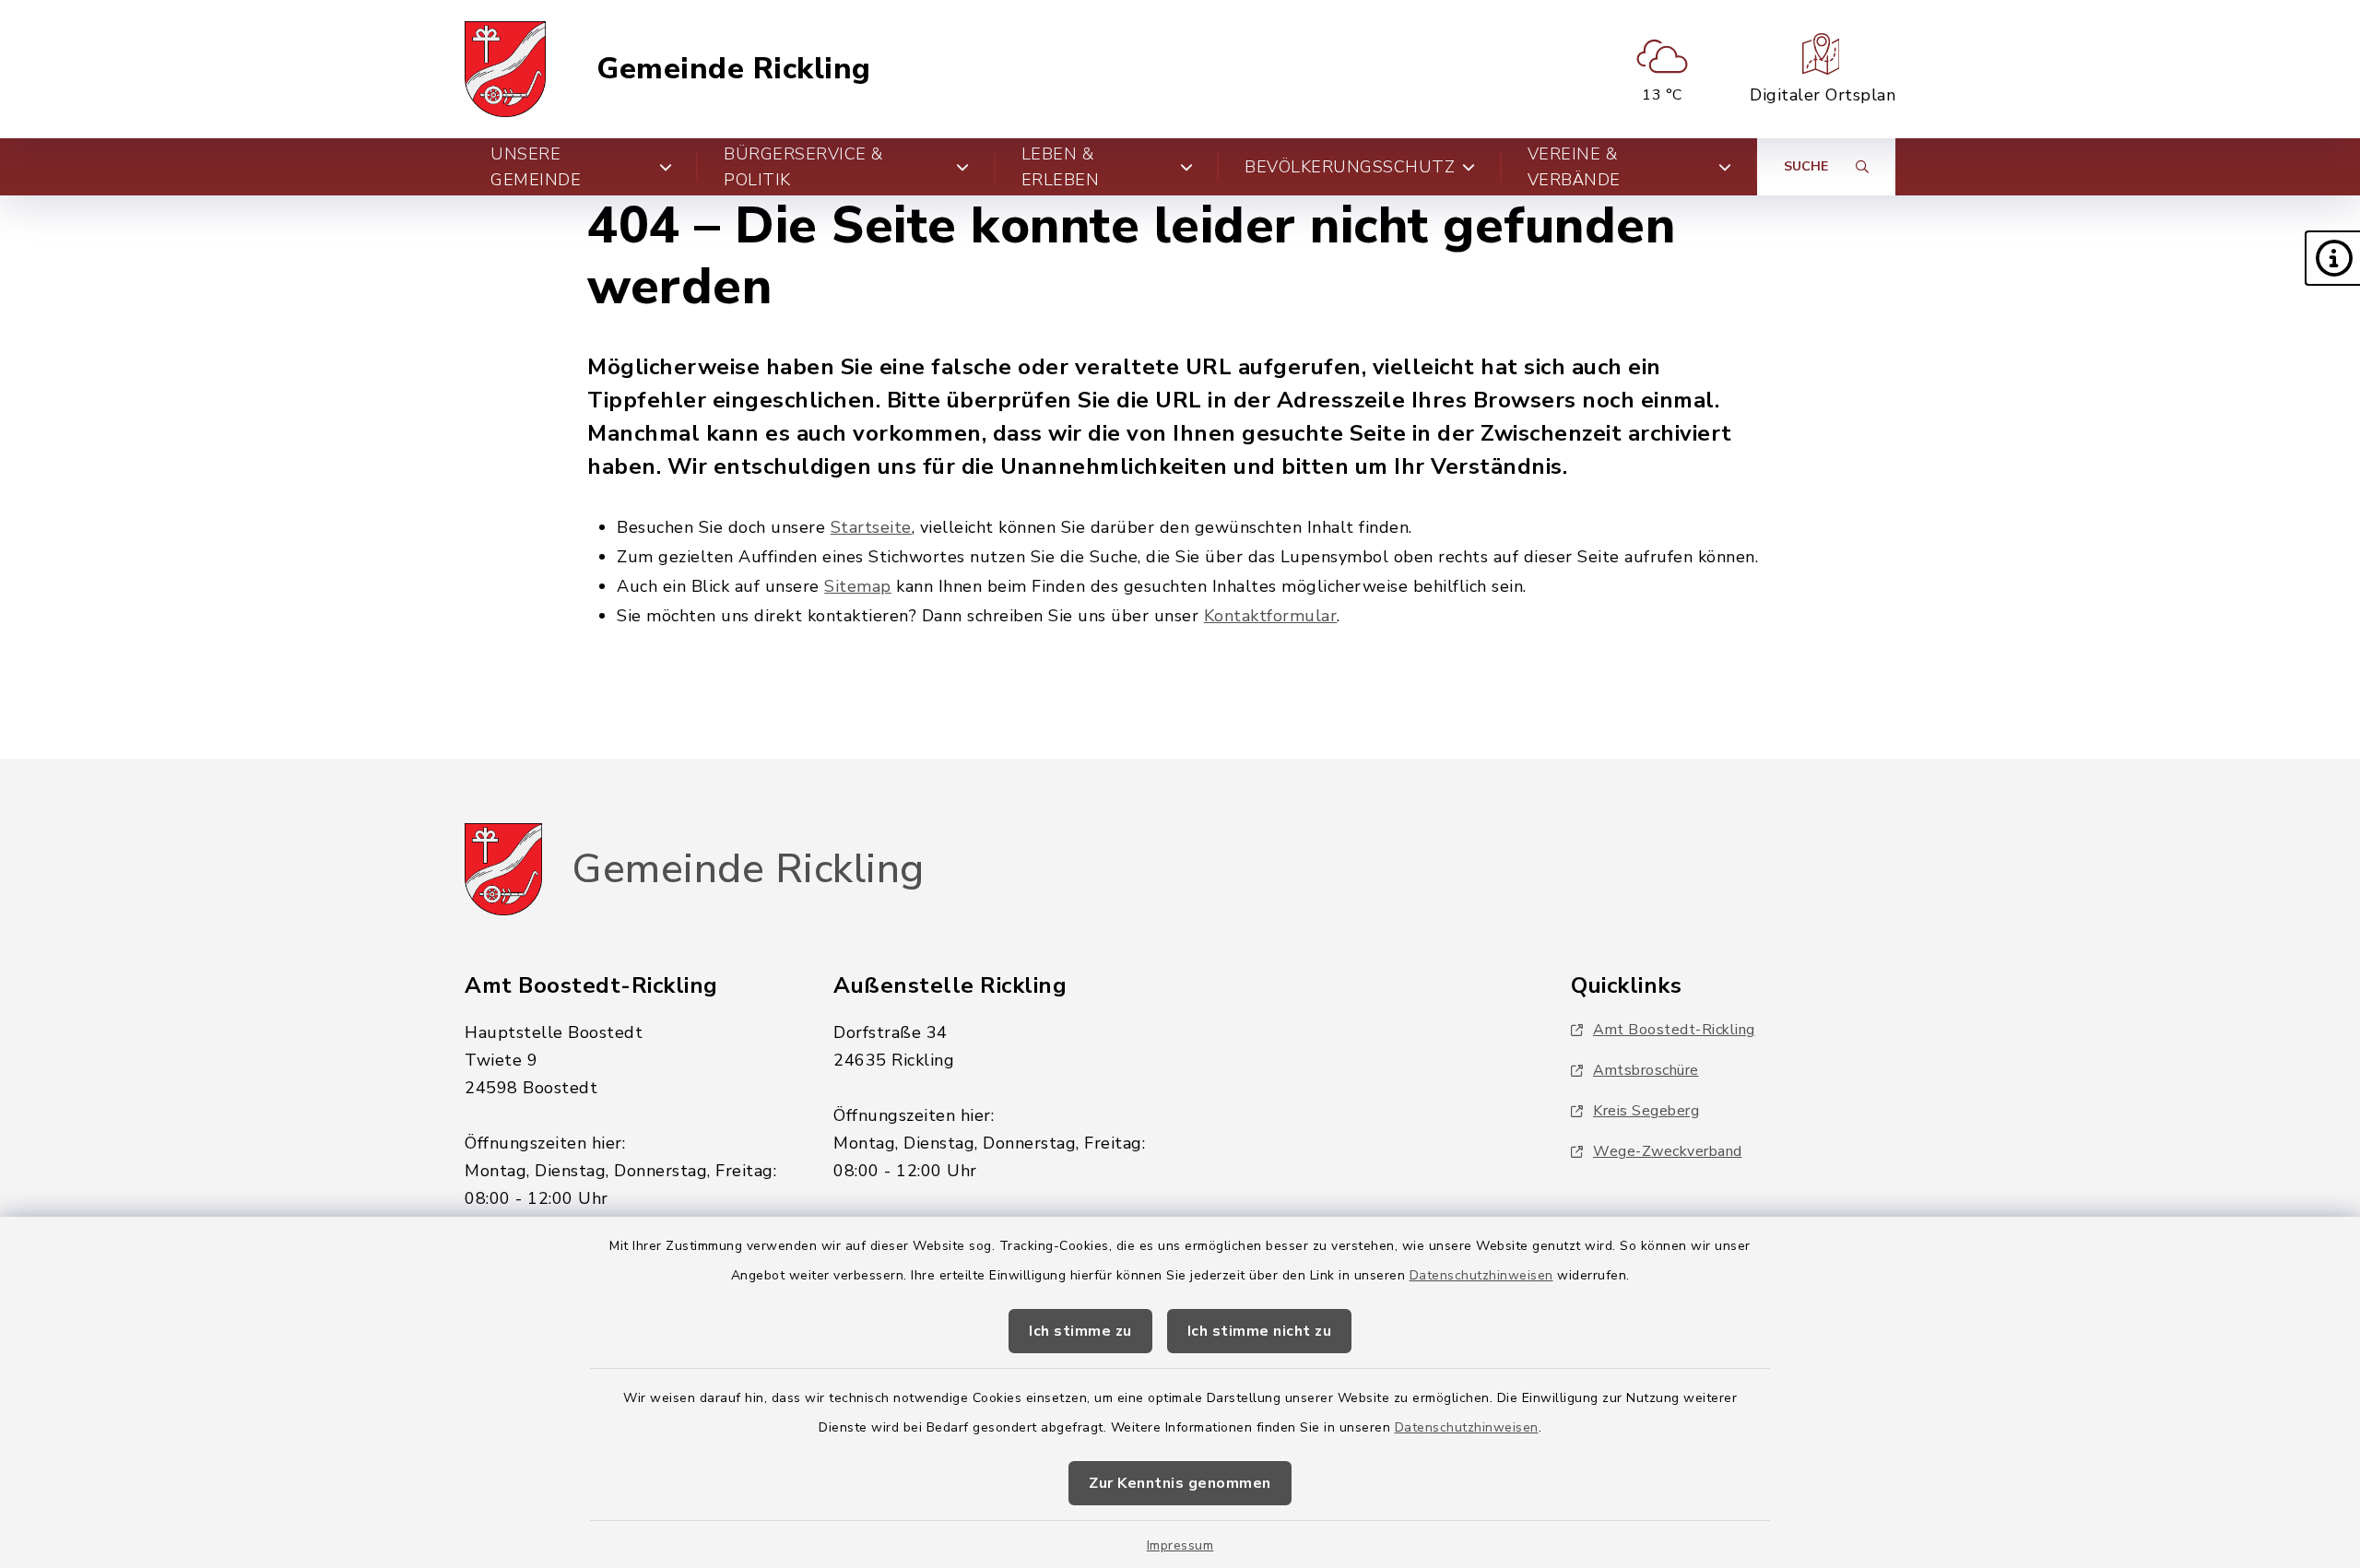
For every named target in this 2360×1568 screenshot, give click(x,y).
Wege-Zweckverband (1668, 1151)
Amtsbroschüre (1646, 1070)
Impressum (1180, 1545)
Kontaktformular (1271, 616)
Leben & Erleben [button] (1061, 167)
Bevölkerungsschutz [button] (1350, 167)
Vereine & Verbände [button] (1574, 167)
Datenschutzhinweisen (1481, 1275)
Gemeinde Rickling (734, 69)
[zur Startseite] (505, 69)
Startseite (871, 527)
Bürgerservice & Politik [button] (803, 167)
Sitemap (858, 586)
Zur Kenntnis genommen (1180, 1483)
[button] (2332, 258)
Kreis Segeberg (1646, 1111)
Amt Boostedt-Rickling (1674, 1030)
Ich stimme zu (1080, 1331)
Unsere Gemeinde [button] (536, 167)
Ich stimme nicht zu (1260, 1331)
